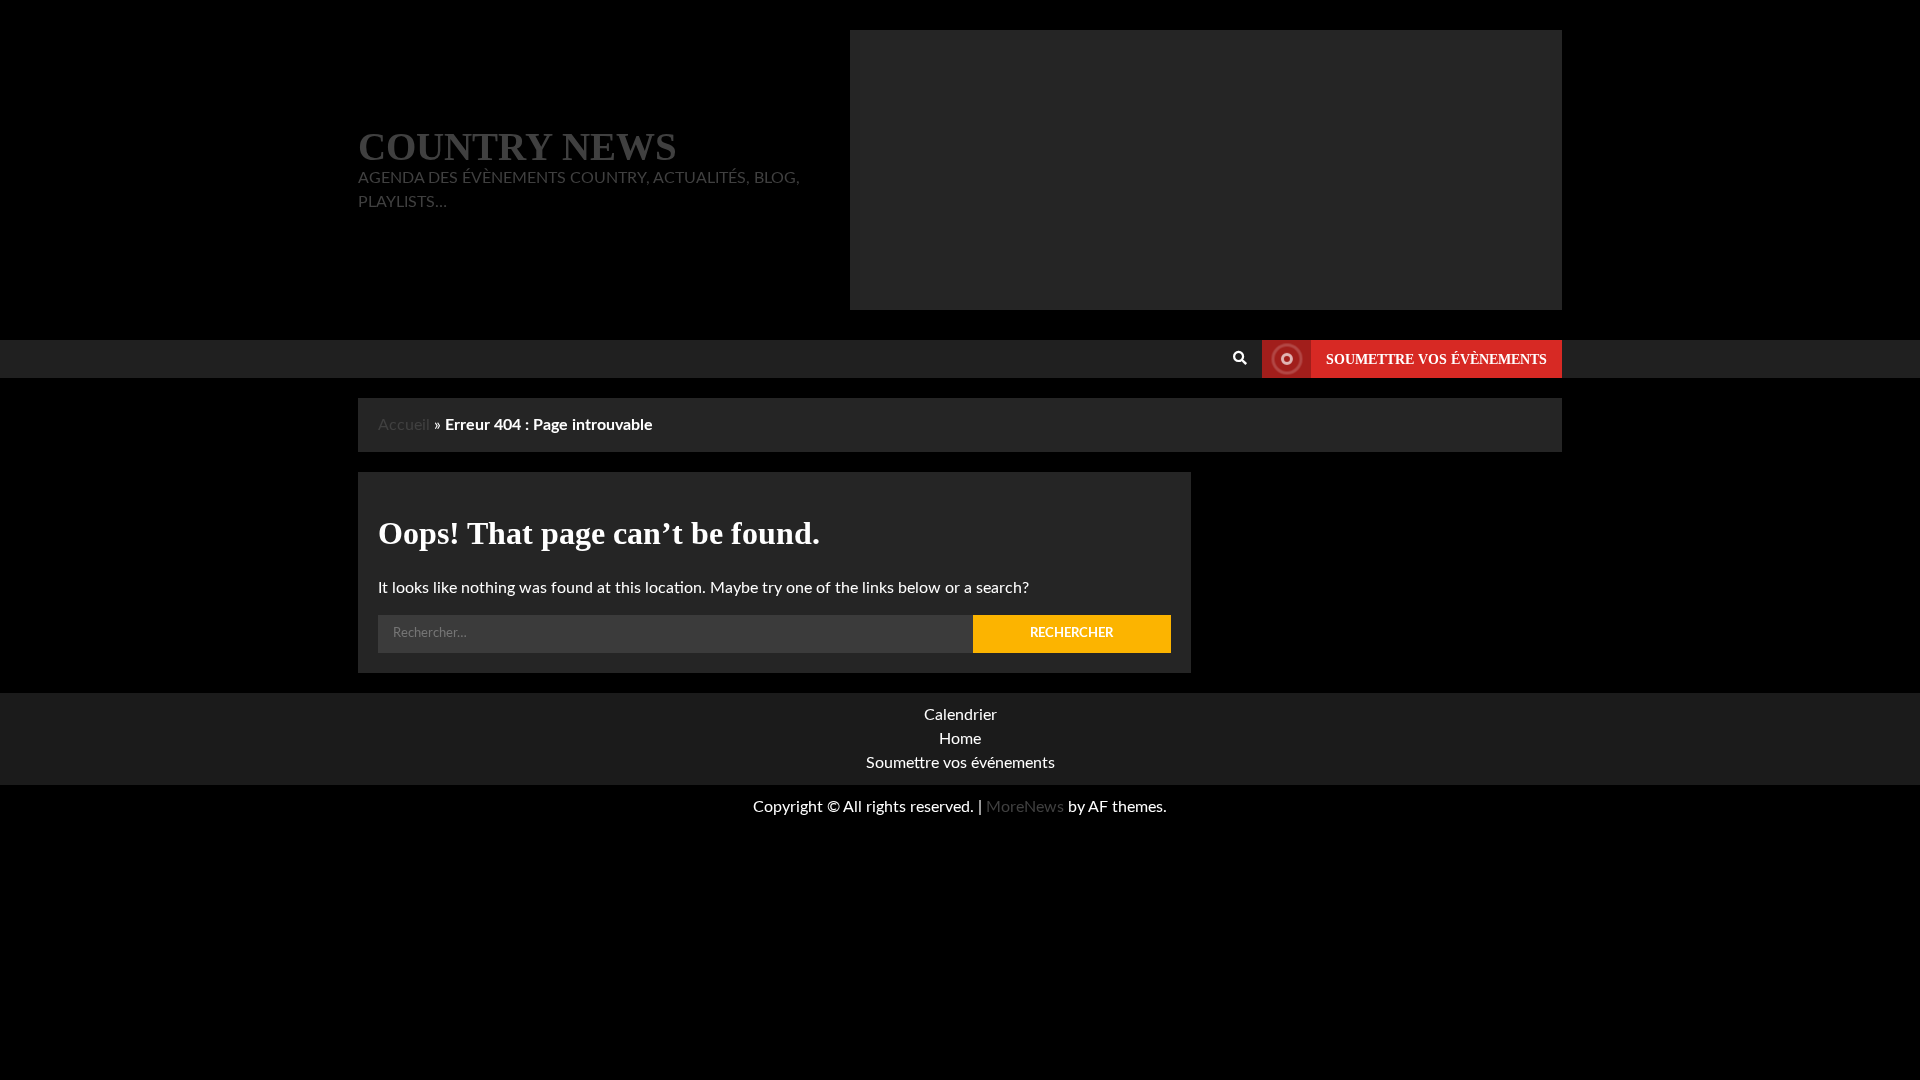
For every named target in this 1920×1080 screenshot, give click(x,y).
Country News (517, 146)
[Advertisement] (1206, 170)
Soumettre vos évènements (1436, 359)
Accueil (404, 425)
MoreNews (1025, 807)
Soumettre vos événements (960, 763)
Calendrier (960, 715)
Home (960, 739)
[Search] (1240, 359)
